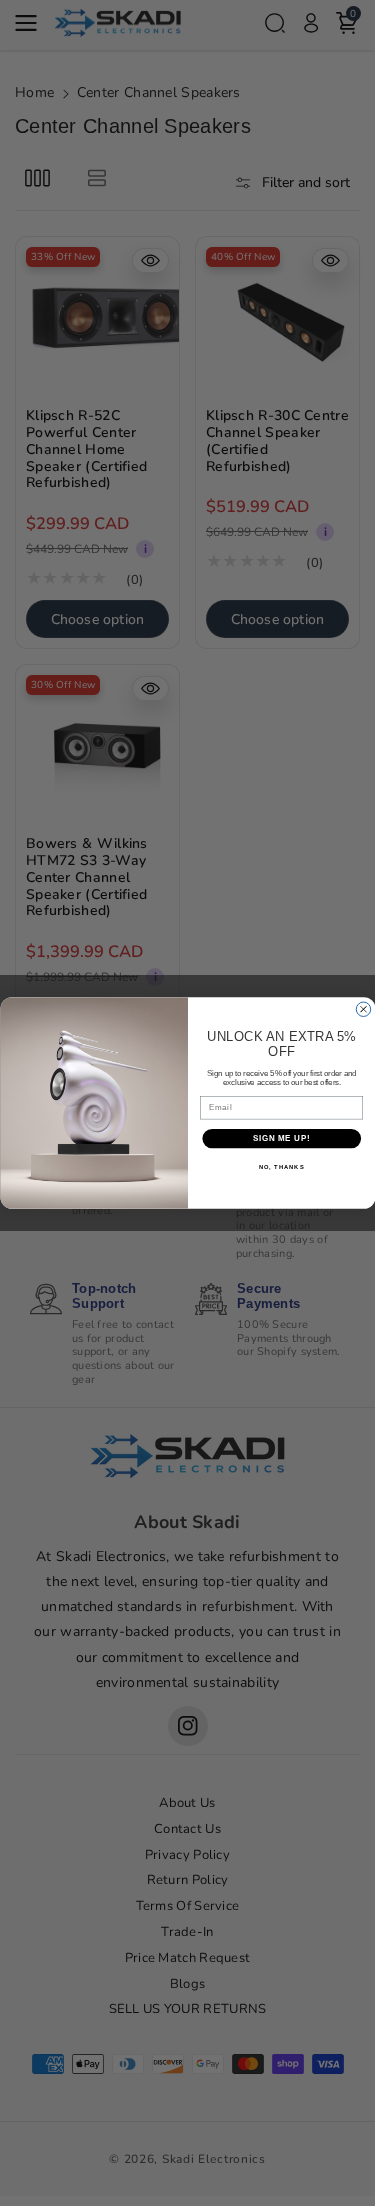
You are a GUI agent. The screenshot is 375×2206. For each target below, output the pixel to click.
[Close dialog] (363, 1009)
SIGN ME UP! (281, 1138)
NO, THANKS (281, 1167)
